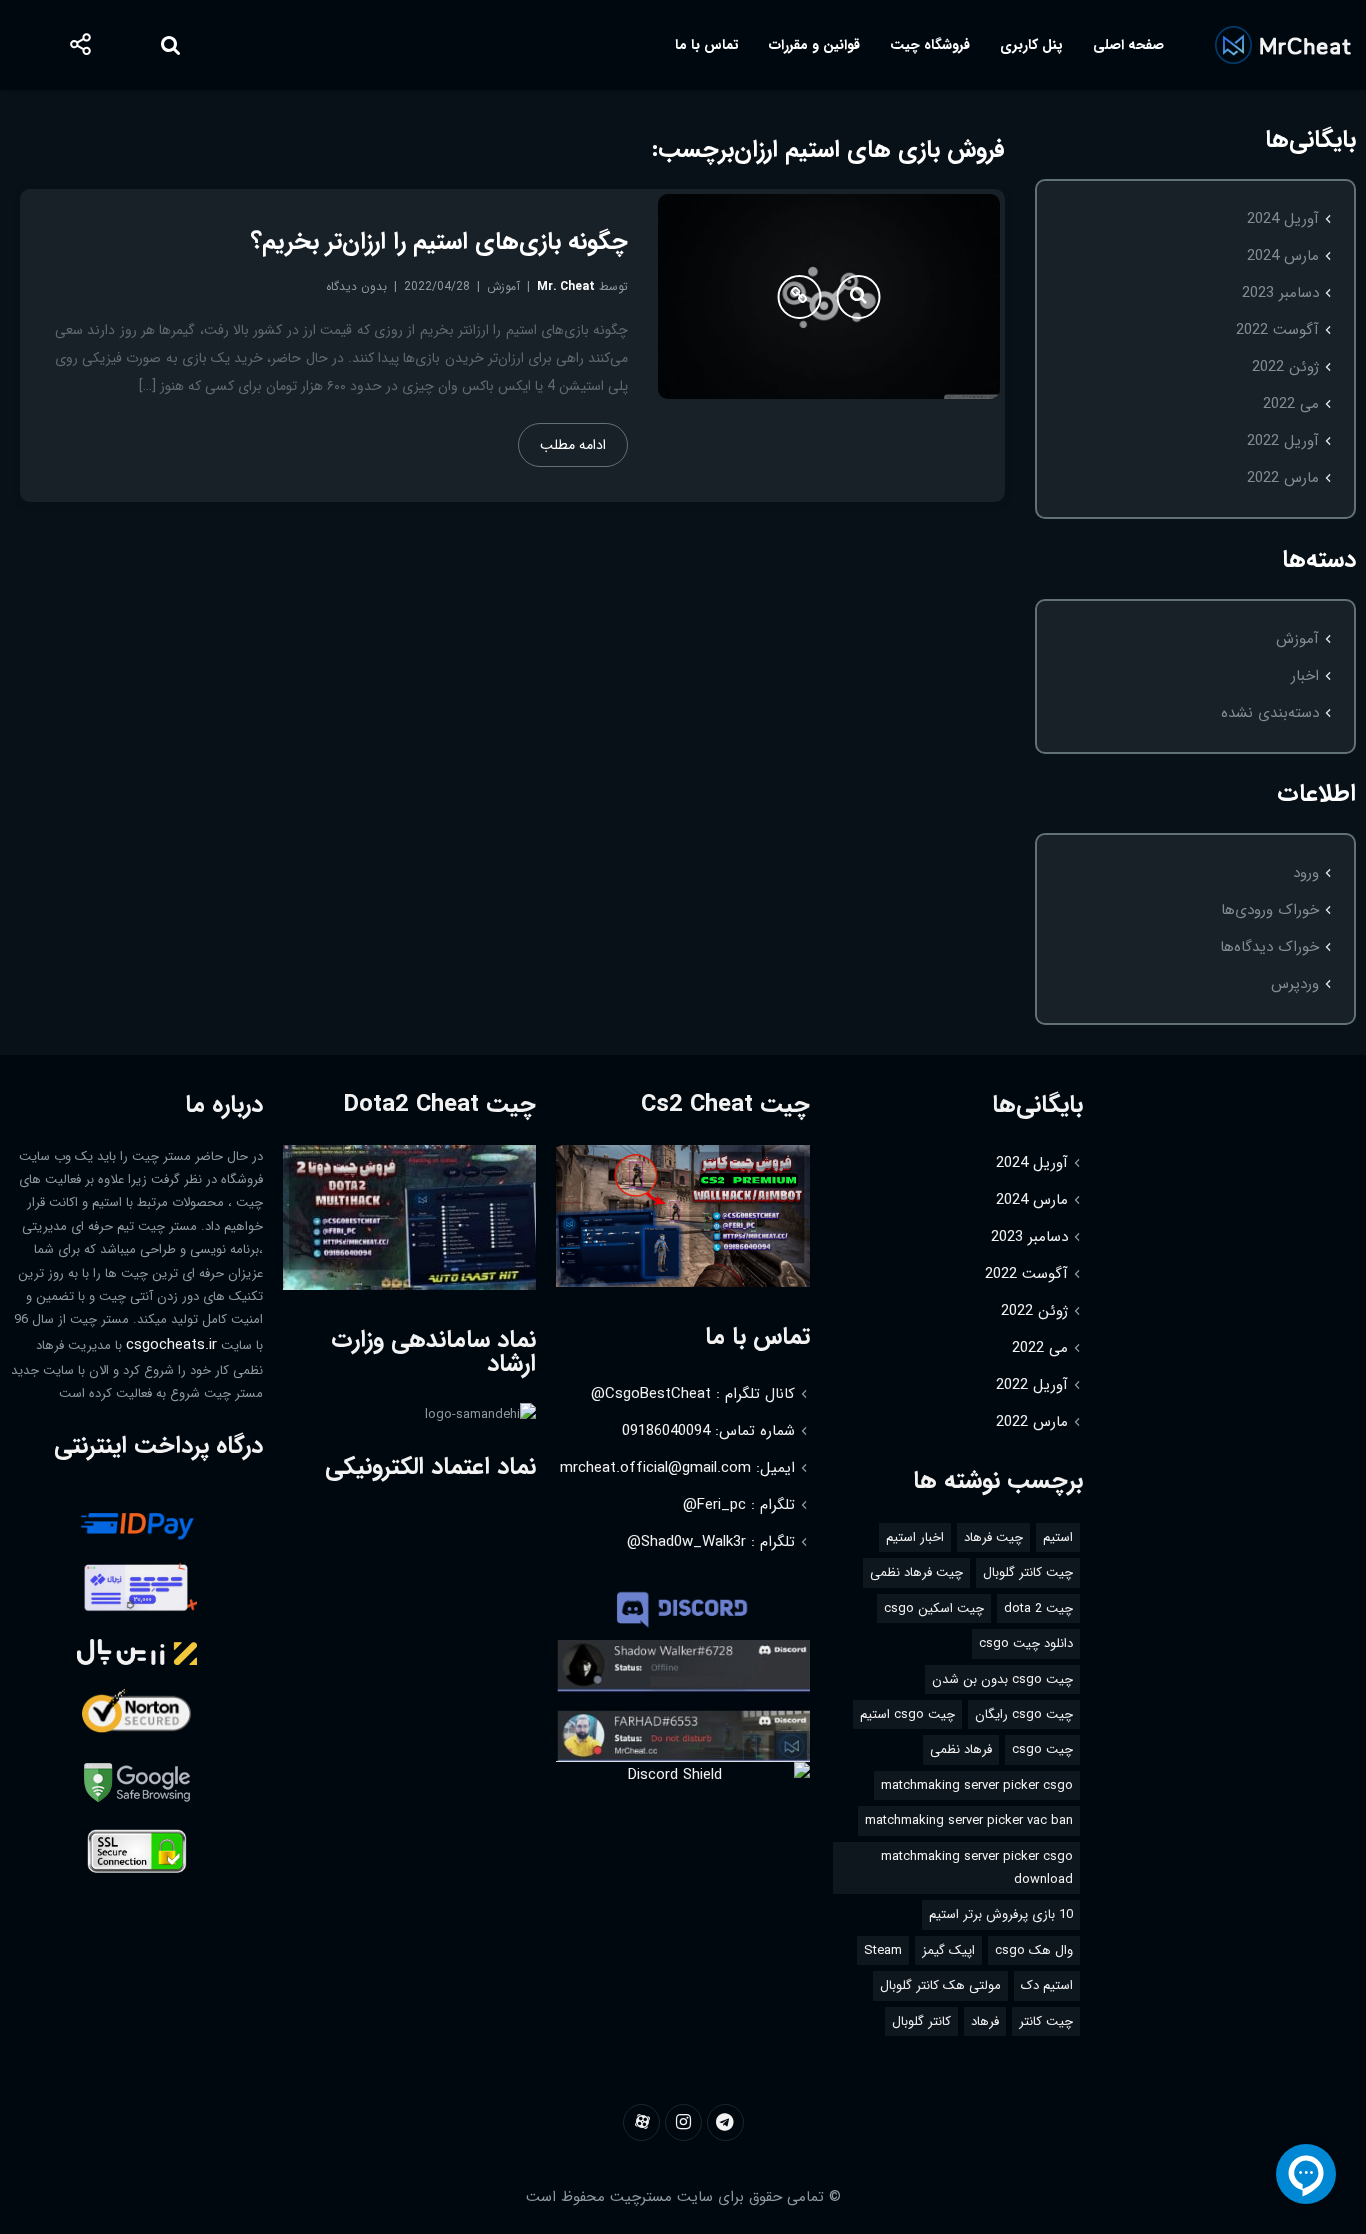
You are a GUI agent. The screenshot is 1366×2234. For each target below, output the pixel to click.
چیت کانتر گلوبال (1028, 1572)
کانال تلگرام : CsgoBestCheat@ (693, 1394)
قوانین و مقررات (814, 45)
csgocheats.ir (171, 1345)
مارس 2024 (1283, 256)
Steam (883, 1950)
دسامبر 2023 (1280, 293)
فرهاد (985, 2021)
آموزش (1297, 639)
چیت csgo (1042, 1749)
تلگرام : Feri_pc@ (739, 1505)
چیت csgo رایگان (1024, 1714)
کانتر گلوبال (921, 2021)
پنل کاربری (1031, 45)
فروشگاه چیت (930, 45)
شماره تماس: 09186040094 (708, 1431)
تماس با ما (707, 45)
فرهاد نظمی (961, 1749)
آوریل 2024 (1283, 219)
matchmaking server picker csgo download (977, 1868)
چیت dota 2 (1038, 1608)
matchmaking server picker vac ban (969, 1820)
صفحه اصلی (1128, 45)
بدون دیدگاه (356, 286)
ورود (1306, 873)
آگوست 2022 (1277, 330)
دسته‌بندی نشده (1270, 713)
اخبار (1305, 676)
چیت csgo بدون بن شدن (1002, 1679)
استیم (1058, 1537)
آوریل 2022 (1283, 441)
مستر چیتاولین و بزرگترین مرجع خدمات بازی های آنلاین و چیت (1282, 45)
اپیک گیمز (948, 1950)
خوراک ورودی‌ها (1270, 910)
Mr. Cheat (566, 286)
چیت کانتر (1046, 2021)
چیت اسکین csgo (934, 1608)
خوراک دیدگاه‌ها (1269, 947)
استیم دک (1047, 1985)
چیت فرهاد (993, 1537)
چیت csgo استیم (907, 1714)
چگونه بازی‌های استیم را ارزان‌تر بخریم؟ (439, 242)
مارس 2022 (1283, 478)
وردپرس (1295, 984)
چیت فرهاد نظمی (916, 1572)
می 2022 (1291, 404)
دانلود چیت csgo (1026, 1643)
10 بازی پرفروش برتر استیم (1001, 1914)
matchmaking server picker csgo (977, 1785)
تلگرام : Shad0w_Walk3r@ (711, 1542)
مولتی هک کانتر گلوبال (940, 1985)
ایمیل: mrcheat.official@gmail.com (677, 1468)
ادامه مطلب (573, 445)
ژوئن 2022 (1285, 367)
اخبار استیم (915, 1537)
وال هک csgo (1034, 1950)
